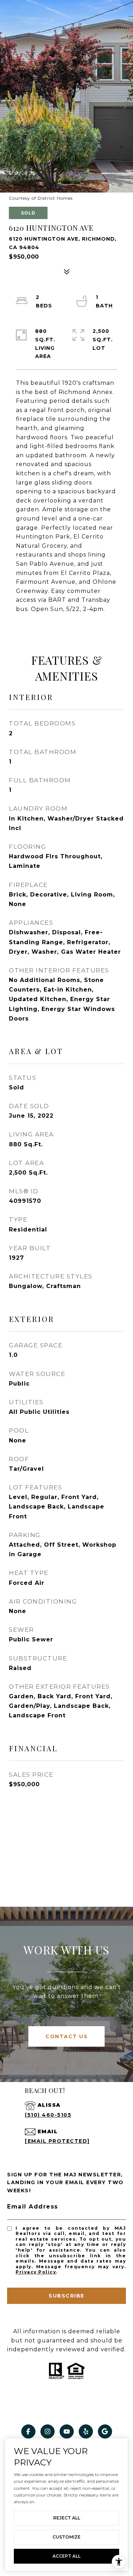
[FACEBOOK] (28, 2431)
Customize (66, 2537)
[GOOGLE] (105, 2431)
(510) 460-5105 (48, 2115)
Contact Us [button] (66, 2036)
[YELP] (86, 2431)
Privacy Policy (36, 2272)
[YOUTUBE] (67, 2431)
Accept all (66, 2556)
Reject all (67, 2518)
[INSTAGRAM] (48, 2431)
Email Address (33, 2207)
